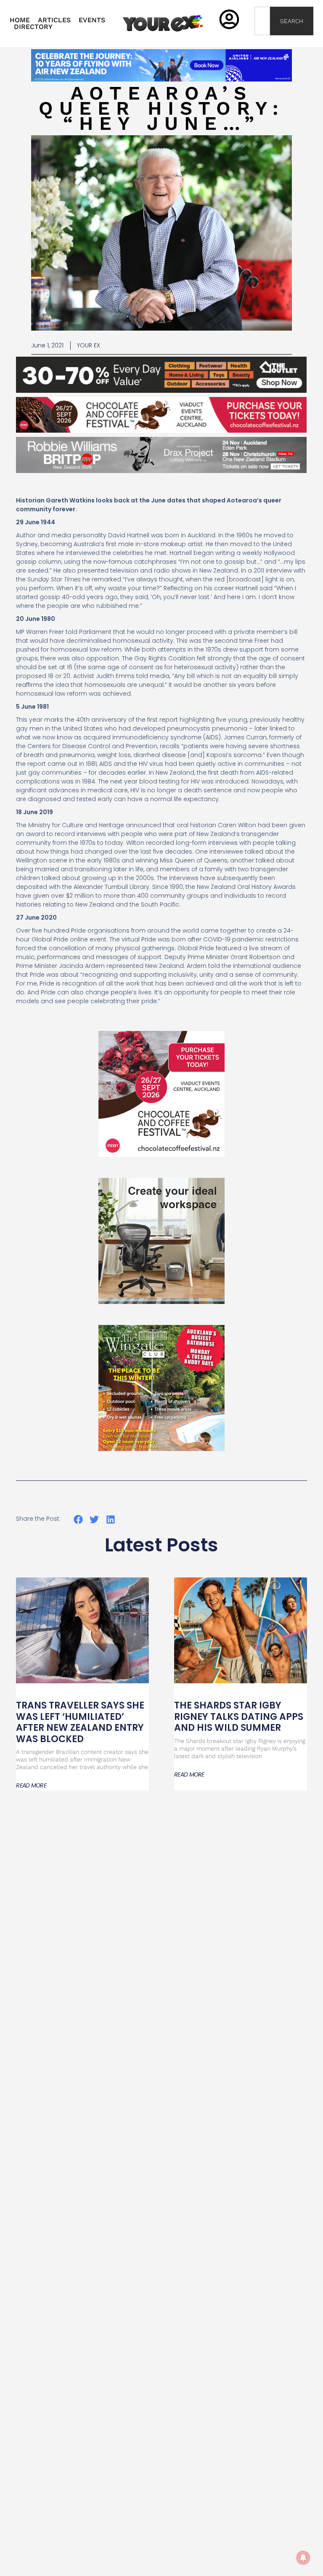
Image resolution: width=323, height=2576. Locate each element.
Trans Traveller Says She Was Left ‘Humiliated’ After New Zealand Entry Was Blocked (80, 1722)
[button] (78, 1519)
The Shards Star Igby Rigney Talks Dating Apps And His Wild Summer (239, 1716)
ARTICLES (54, 20)
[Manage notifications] (303, 2558)
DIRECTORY (33, 27)
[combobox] (262, 21)
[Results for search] (262, 40)
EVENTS (92, 20)
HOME (20, 20)
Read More (31, 1785)
